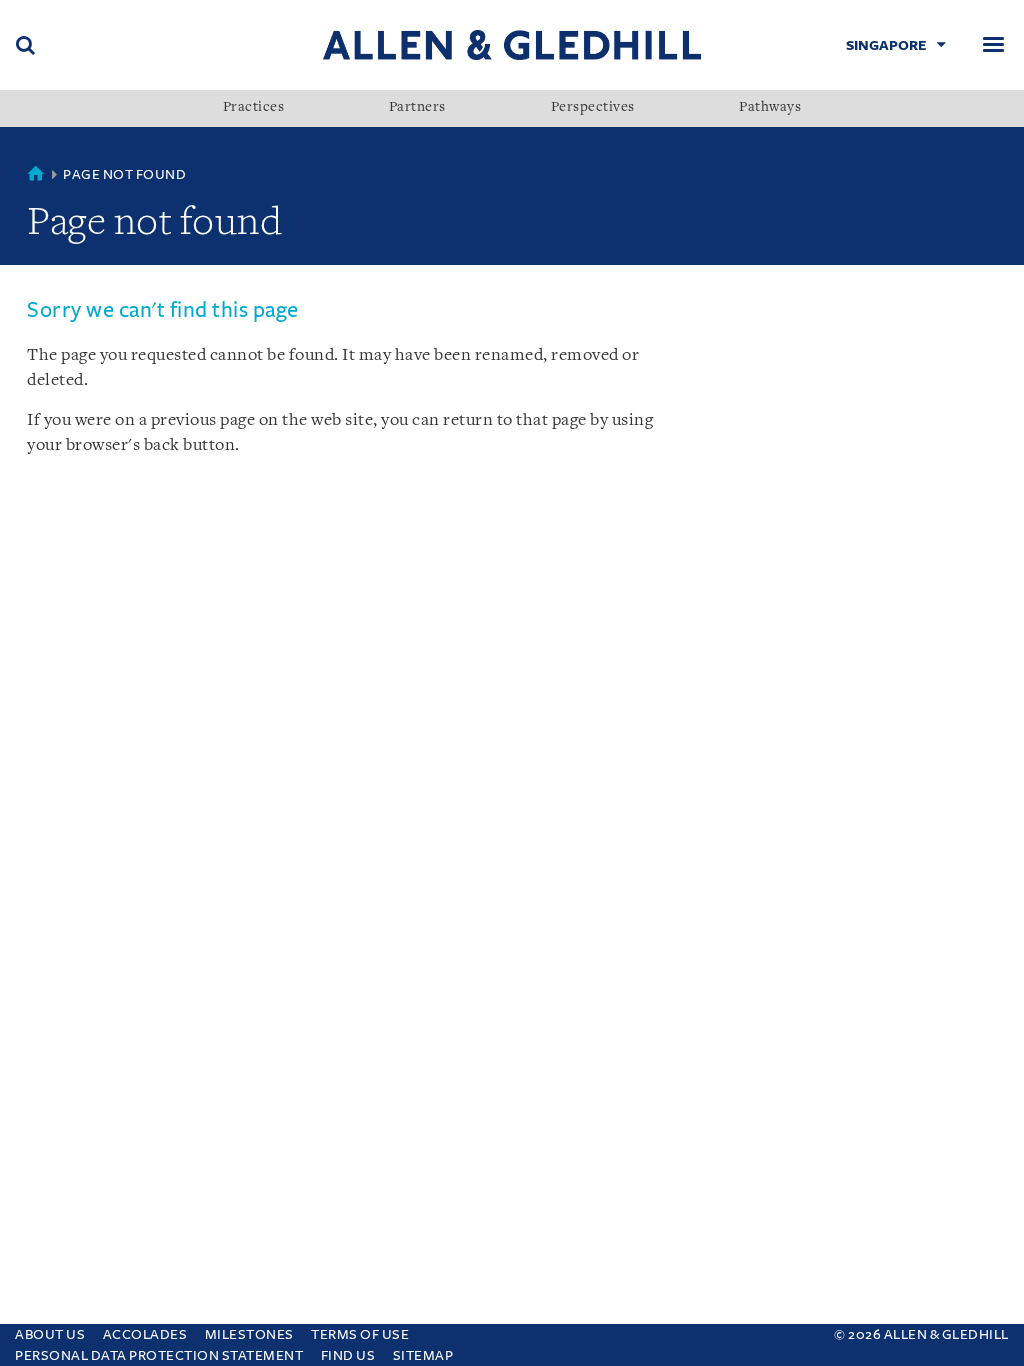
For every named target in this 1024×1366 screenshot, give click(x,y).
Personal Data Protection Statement (159, 1355)
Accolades (145, 1334)
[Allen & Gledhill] (512, 44)
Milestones (249, 1334)
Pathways (770, 108)
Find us (348, 1355)
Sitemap (423, 1355)
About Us (50, 1334)
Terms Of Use (360, 1334)
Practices (254, 108)
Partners (417, 108)
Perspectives (593, 108)
